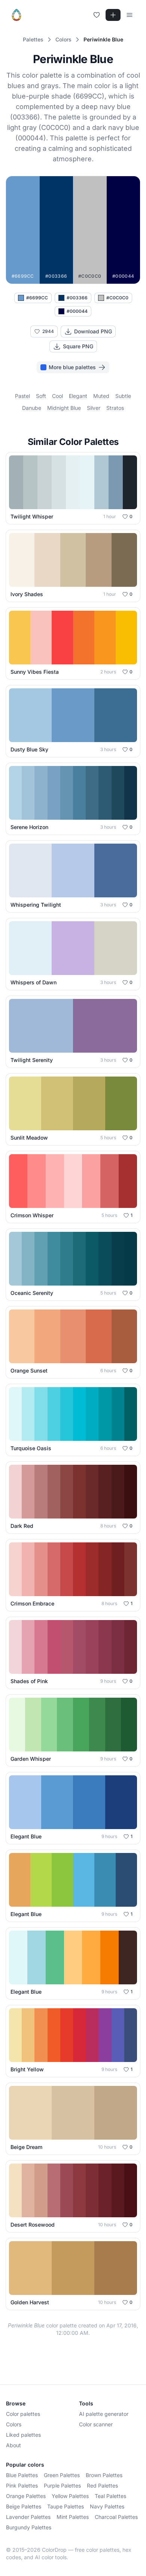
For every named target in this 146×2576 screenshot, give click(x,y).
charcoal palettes (116, 2517)
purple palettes (62, 2485)
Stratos (115, 408)
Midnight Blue (64, 408)
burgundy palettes (29, 2527)
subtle (123, 396)
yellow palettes (70, 2496)
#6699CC (37, 298)
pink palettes (22, 2485)
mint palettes (73, 2517)
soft (41, 396)
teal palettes (110, 2496)
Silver (94, 408)
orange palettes (26, 2496)
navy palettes (107, 2506)
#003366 (77, 298)
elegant (78, 396)
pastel (22, 396)
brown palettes (104, 2475)
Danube (32, 408)
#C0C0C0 (117, 298)
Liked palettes (23, 2435)
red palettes (102, 2485)
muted (101, 396)
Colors (14, 2424)
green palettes (62, 2475)
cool (57, 396)
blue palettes (22, 2475)
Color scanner (96, 2424)
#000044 (77, 311)
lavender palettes (28, 2517)
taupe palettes (66, 2506)
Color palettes (23, 2414)
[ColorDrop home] (16, 15)
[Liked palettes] (97, 15)
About (13, 2445)
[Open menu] (130, 15)
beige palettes (24, 2506)
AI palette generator (104, 2414)
